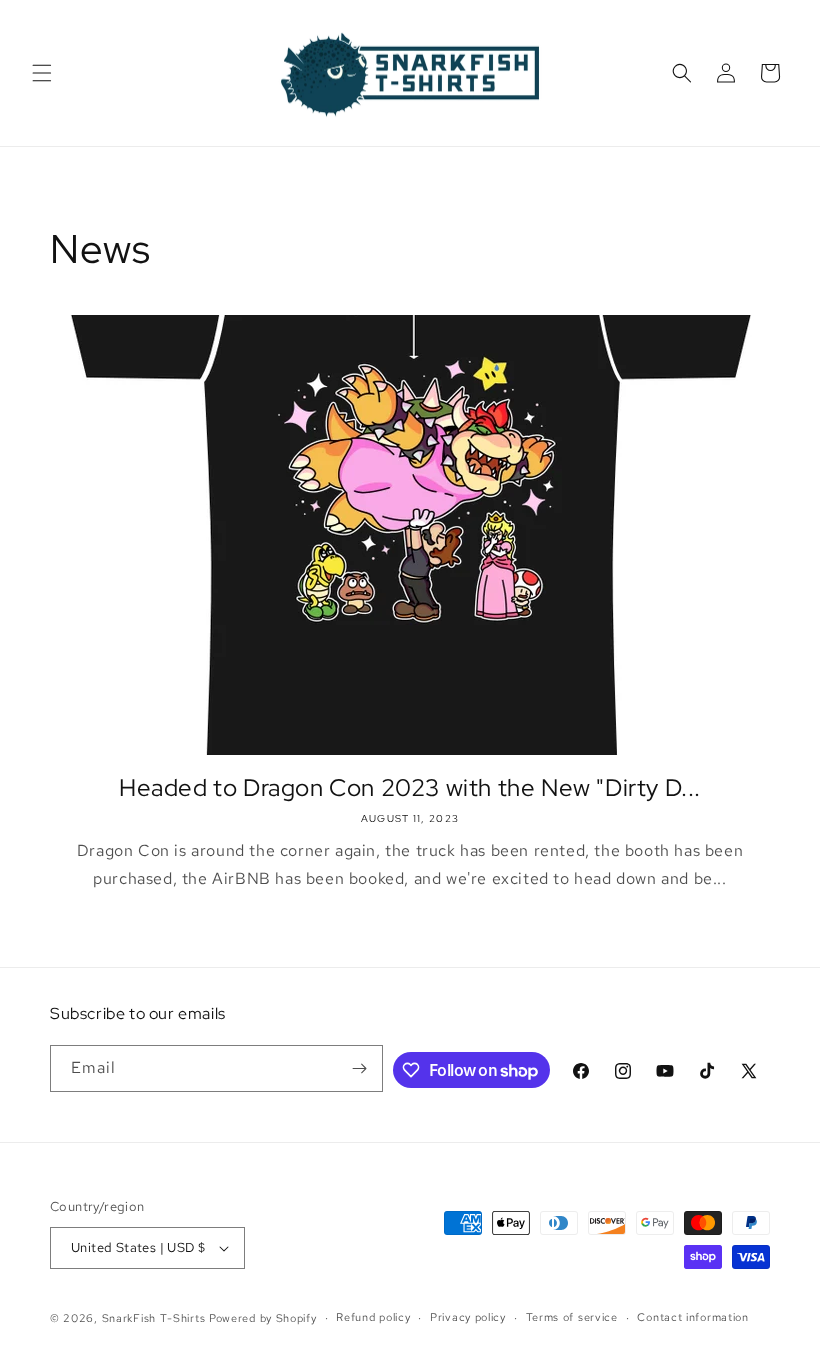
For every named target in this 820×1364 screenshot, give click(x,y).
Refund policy (373, 1317)
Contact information (692, 1317)
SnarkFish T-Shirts (154, 1318)
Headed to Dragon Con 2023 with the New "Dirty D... (410, 787)
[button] (42, 73)
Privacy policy (468, 1317)
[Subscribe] (360, 1068)
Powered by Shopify (263, 1318)
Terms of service (572, 1317)
